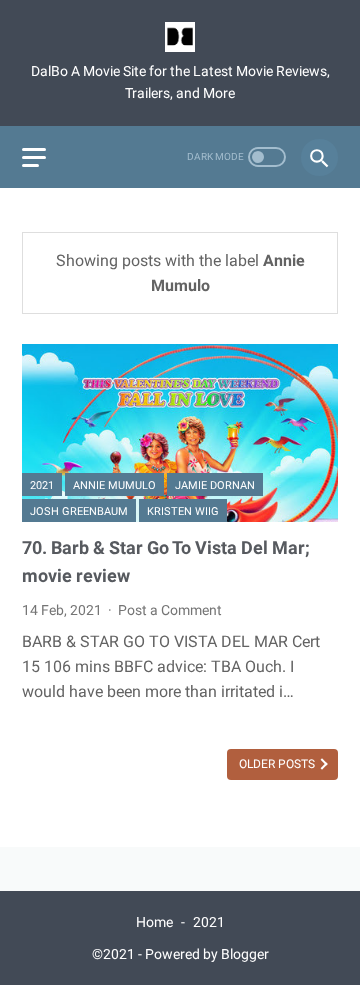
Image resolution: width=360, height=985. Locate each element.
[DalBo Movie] (180, 37)
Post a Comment (170, 610)
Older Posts (278, 764)
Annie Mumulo (114, 485)
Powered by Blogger (207, 954)
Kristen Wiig (183, 511)
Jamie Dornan (215, 485)
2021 (42, 485)
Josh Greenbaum (79, 511)
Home (154, 922)
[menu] (34, 157)
